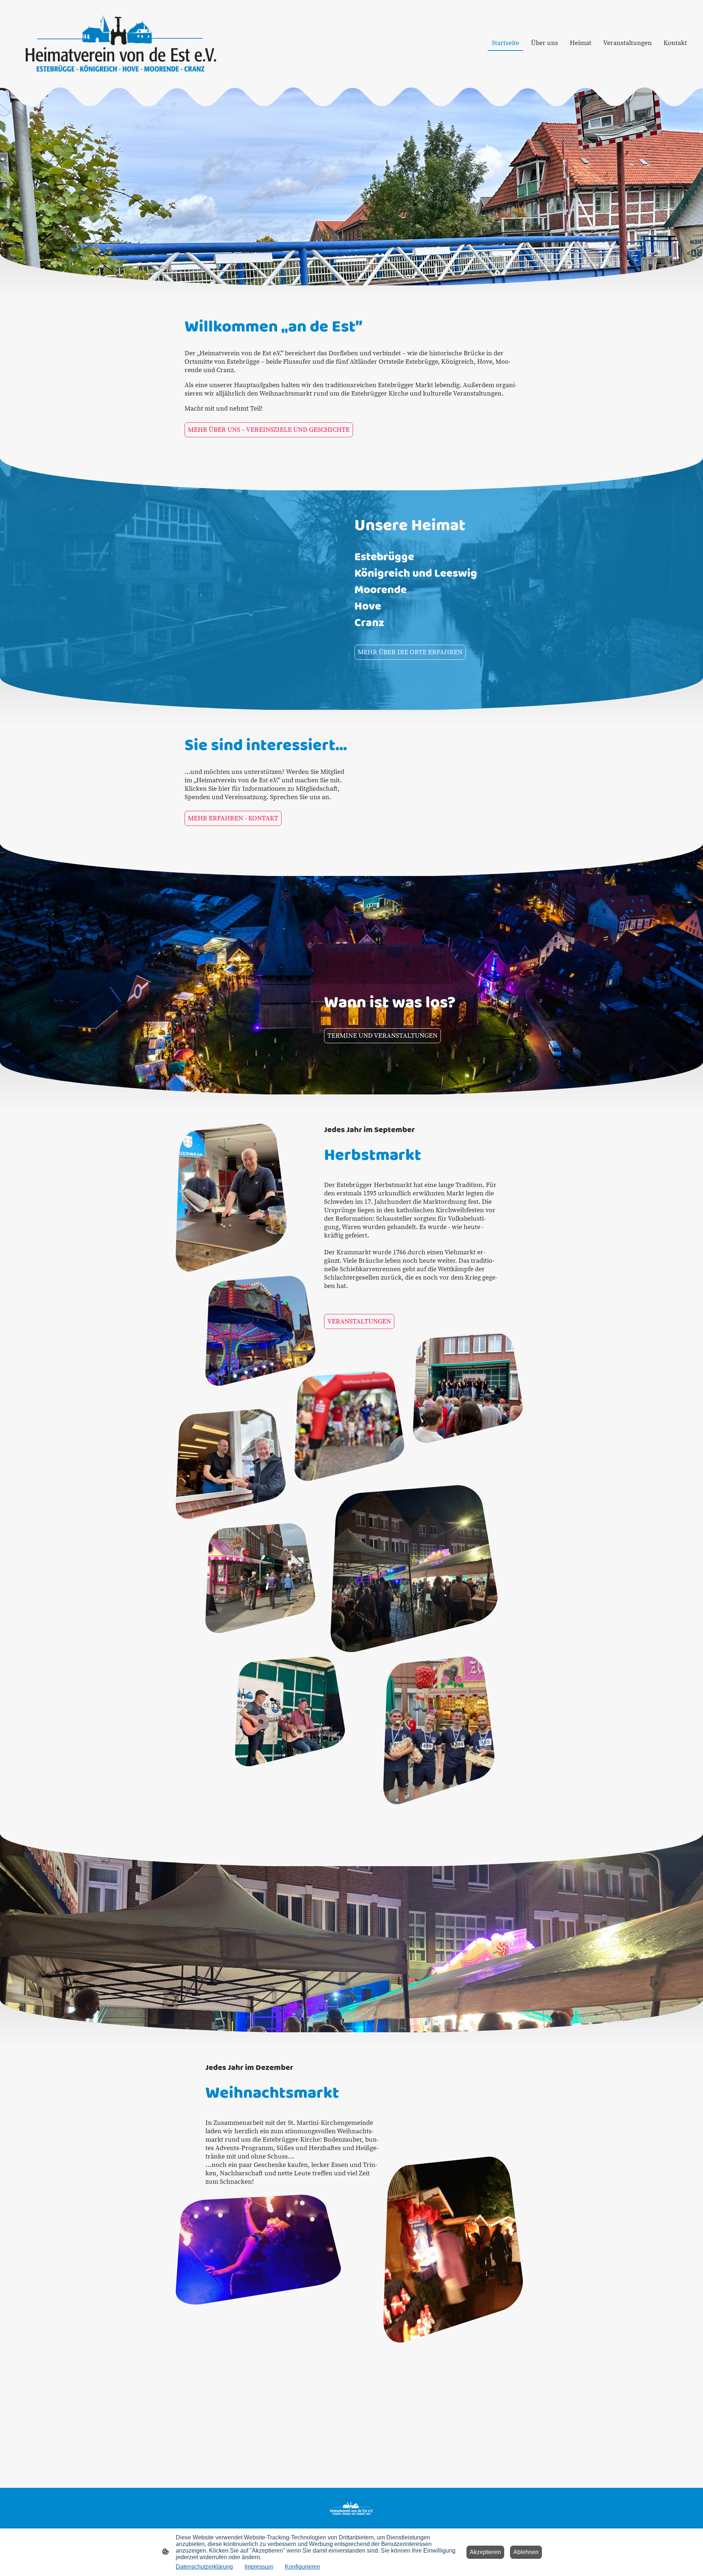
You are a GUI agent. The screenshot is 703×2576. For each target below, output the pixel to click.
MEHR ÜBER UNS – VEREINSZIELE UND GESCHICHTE (269, 430)
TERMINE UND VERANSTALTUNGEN (382, 1036)
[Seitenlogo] (121, 43)
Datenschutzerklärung (204, 2567)
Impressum (259, 2567)
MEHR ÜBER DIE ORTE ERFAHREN (410, 652)
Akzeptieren (485, 2552)
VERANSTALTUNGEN (359, 1321)
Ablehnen (526, 2552)
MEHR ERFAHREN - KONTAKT (233, 818)
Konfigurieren (302, 2567)
